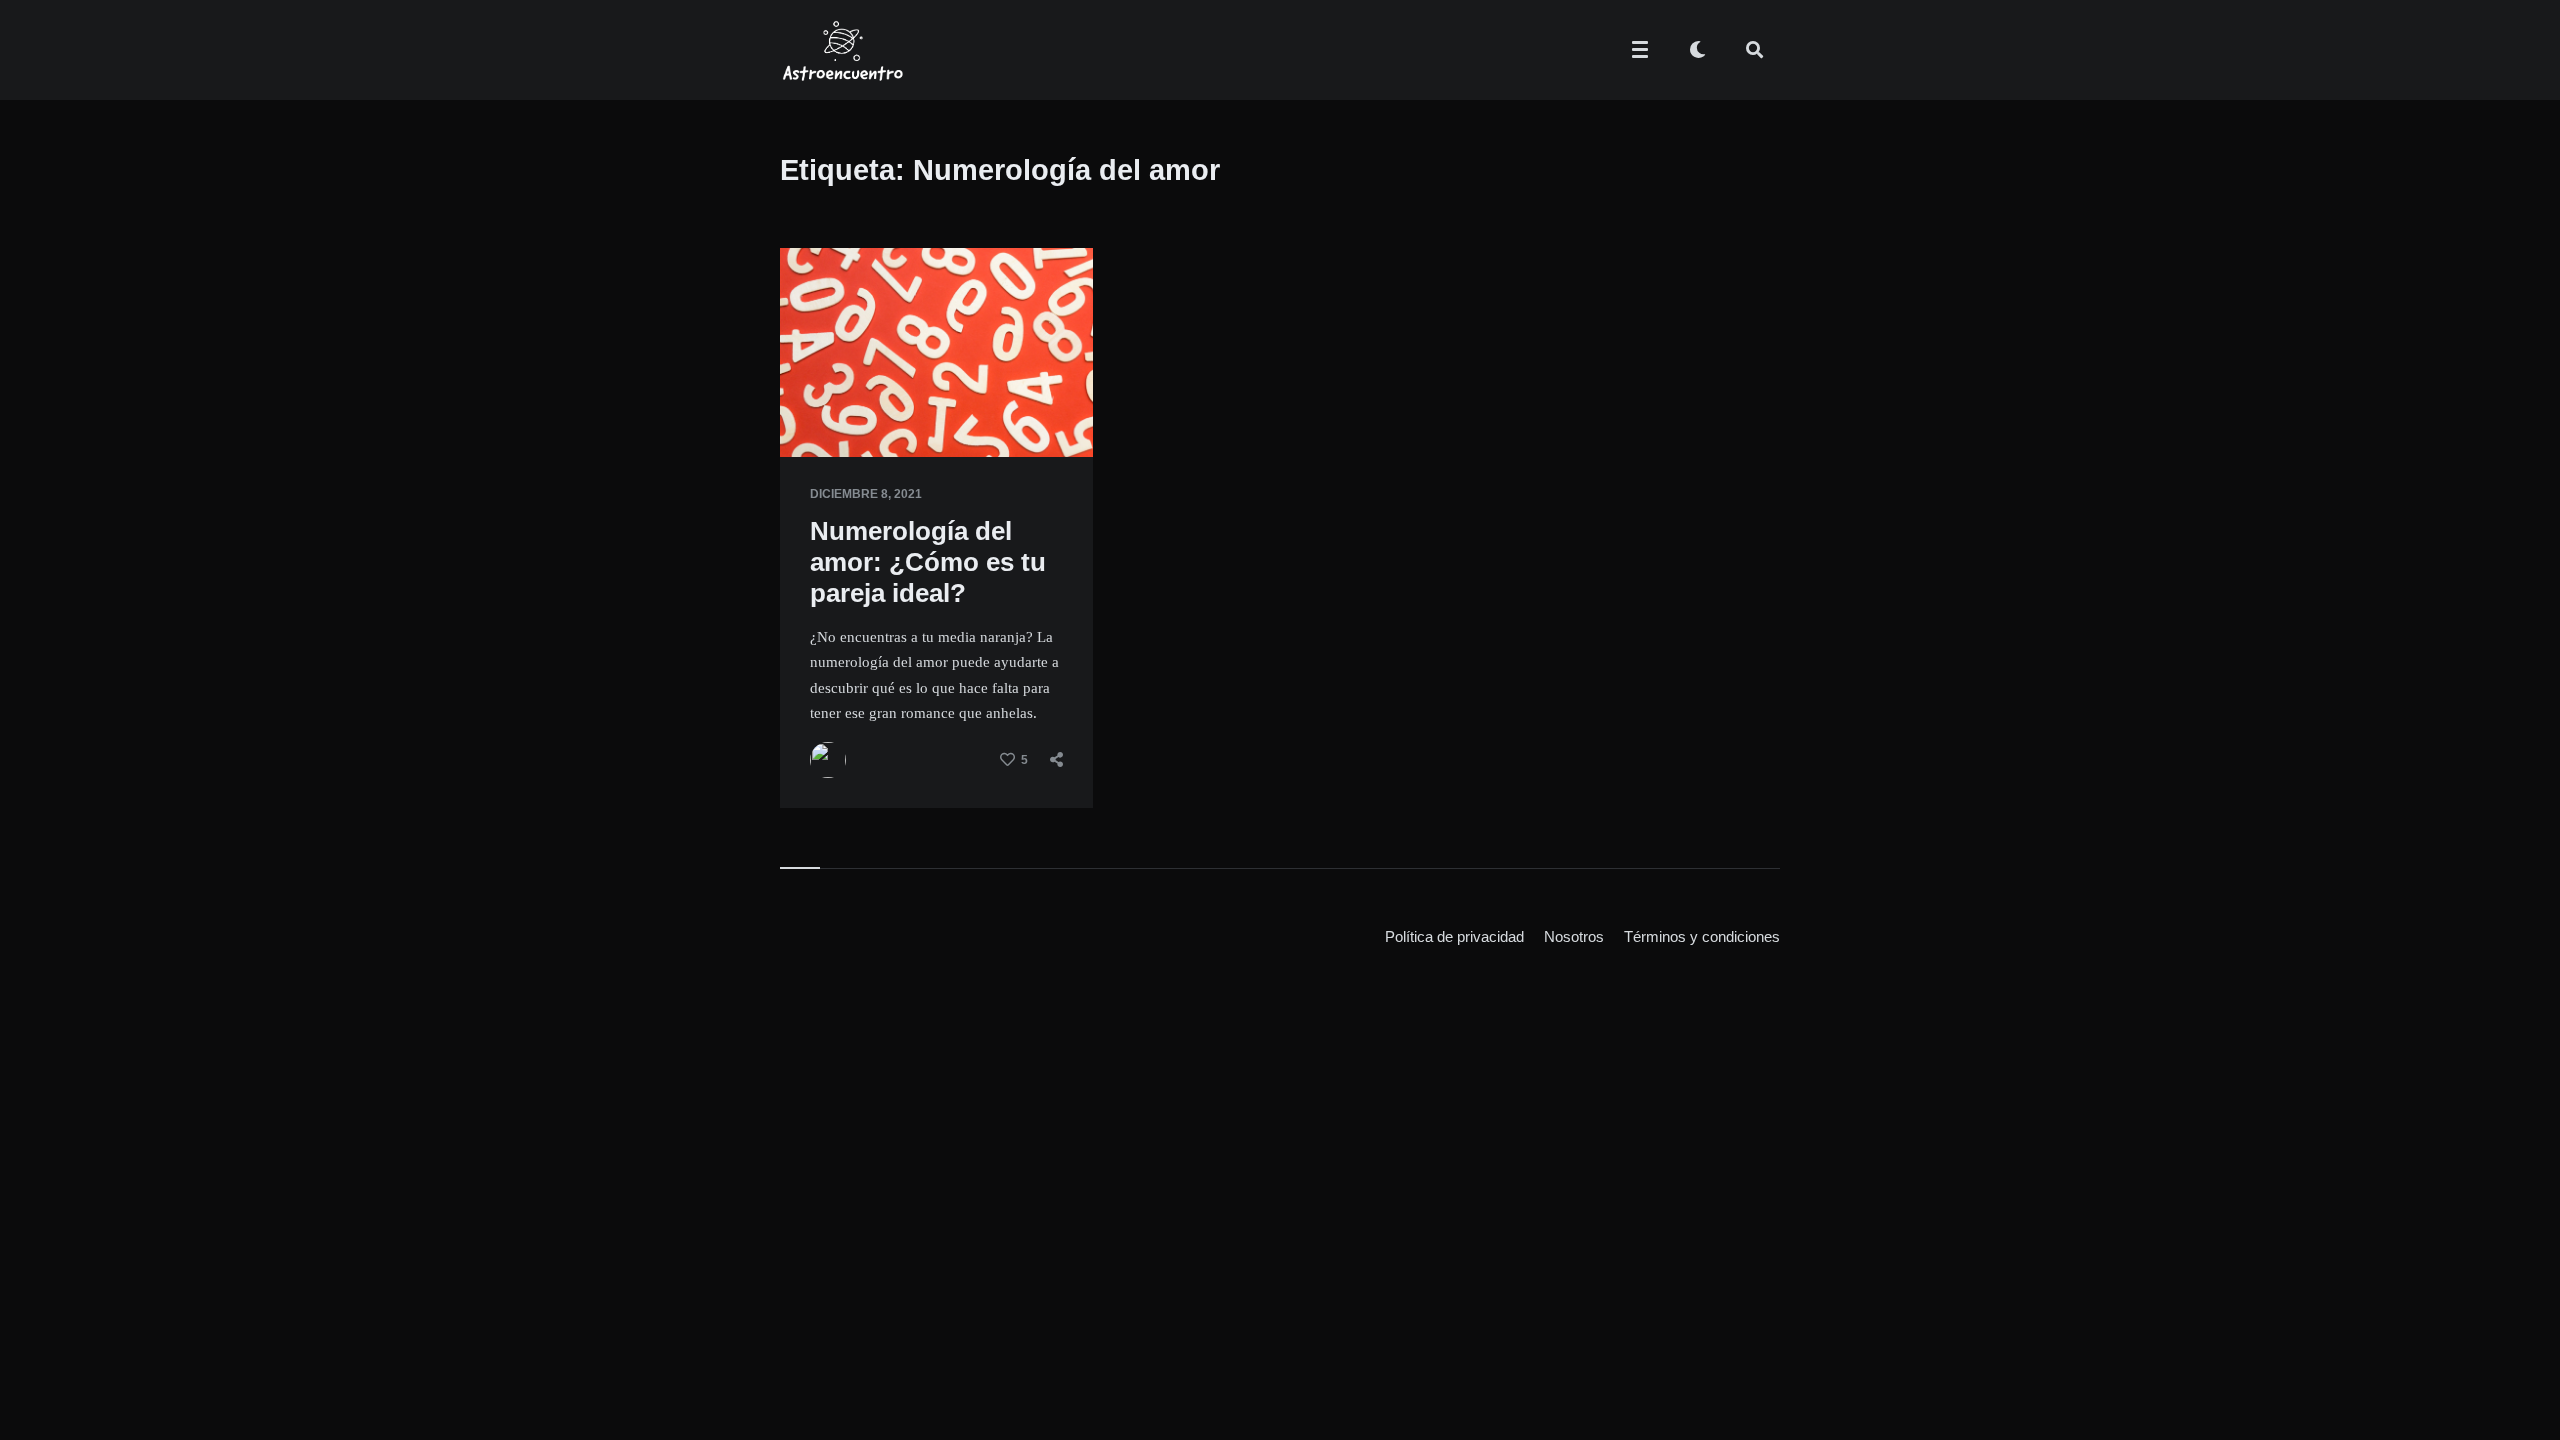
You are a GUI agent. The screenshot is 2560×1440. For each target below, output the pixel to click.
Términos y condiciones (1702, 936)
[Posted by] (828, 760)
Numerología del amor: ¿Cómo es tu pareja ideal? (928, 562)
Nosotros (1574, 936)
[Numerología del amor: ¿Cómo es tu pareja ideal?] (810, 407)
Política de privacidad (1454, 936)
